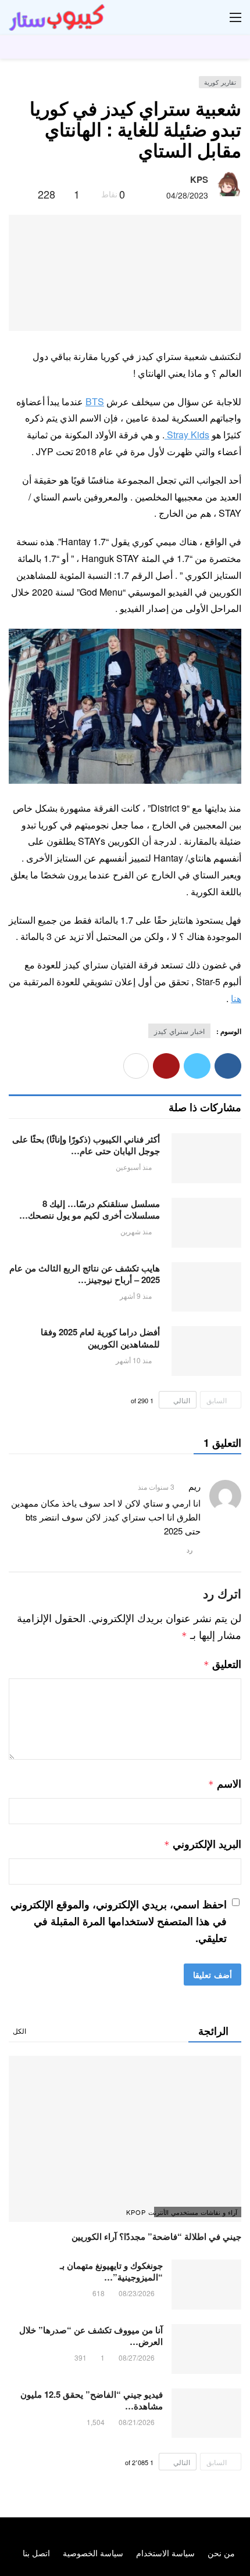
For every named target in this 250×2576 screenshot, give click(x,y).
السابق (217, 1400)
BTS (95, 401)
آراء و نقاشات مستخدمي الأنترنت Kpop (196, 2212)
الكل (19, 2031)
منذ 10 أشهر (134, 1360)
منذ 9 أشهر (136, 1296)
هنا (236, 998)
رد (190, 1550)
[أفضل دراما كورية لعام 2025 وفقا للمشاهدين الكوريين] (206, 1351)
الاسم (225, 1784)
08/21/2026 (137, 2422)
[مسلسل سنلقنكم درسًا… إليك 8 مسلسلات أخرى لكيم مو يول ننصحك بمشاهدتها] (206, 1223)
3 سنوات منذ (156, 1487)
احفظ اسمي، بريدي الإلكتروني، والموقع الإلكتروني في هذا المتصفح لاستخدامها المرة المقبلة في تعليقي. (119, 1921)
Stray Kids (187, 435)
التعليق (222, 1664)
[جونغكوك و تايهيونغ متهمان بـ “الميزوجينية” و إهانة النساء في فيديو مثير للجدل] (206, 2285)
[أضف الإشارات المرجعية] (24, 194)
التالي (182, 1400)
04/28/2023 (187, 195)
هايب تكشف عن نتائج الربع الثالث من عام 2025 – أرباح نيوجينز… (85, 1274)
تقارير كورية (220, 82)
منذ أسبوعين (134, 1167)
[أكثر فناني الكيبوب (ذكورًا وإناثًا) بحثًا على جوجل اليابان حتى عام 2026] (206, 1158)
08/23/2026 (137, 2293)
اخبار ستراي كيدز (179, 1031)
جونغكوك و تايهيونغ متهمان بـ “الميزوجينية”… (111, 2271)
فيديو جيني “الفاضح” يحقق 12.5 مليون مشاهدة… (92, 2400)
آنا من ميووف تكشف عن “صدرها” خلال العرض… (91, 2336)
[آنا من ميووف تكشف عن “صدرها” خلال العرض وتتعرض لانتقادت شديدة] (206, 2349)
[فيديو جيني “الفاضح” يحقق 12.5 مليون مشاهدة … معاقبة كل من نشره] (206, 2413)
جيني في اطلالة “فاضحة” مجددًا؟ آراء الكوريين (156, 2236)
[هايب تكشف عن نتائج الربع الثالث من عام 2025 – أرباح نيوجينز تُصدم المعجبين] (206, 1287)
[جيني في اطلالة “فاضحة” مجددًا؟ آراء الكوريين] (125, 2139)
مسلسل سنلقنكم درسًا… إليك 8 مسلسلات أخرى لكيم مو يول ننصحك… (90, 1209)
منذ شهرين (136, 1231)
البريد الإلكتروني (203, 1844)
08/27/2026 (137, 2357)
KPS (199, 179)
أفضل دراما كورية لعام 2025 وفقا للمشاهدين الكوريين (100, 1338)
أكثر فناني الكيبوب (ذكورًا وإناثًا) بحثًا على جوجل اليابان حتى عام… (86, 1145)
